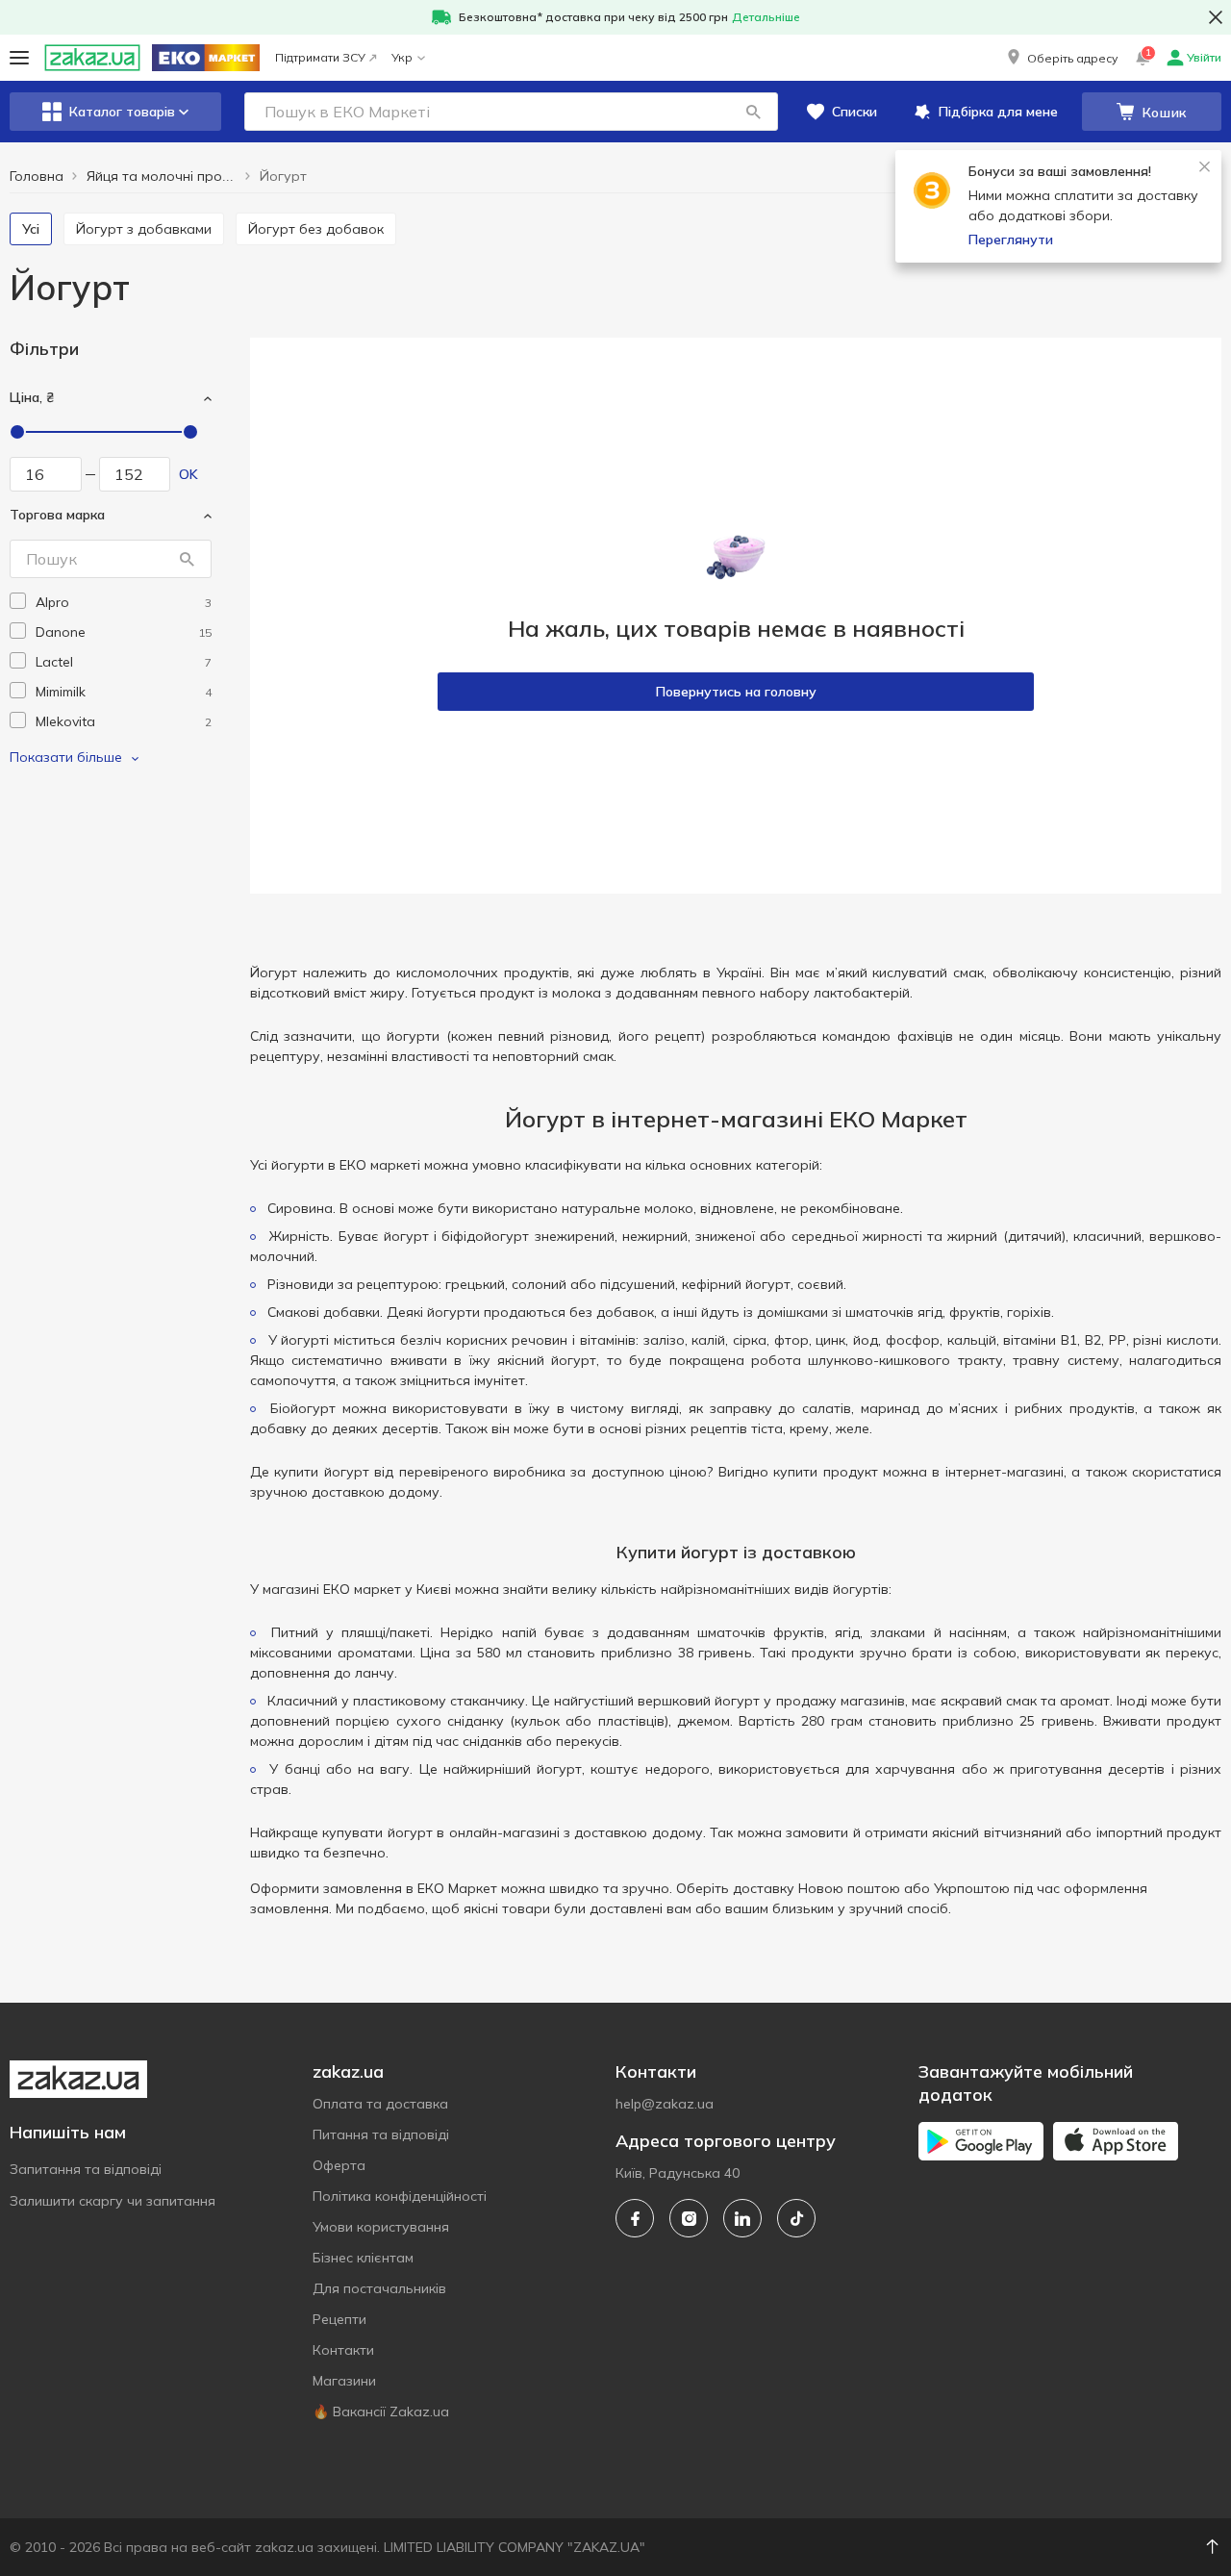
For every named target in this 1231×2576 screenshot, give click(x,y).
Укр (402, 57)
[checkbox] (18, 601)
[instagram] (689, 2218)
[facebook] (635, 2218)
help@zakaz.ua (665, 2104)
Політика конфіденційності (400, 2196)
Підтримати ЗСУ (320, 57)
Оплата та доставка (380, 2104)
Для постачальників (379, 2288)
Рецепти (339, 2319)
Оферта (339, 2165)
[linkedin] (742, 2218)
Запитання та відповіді (86, 2169)
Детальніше (766, 17)
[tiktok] (796, 2218)
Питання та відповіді (381, 2134)
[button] (1061, 58)
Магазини (344, 2381)
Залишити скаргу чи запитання (113, 2201)
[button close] (1216, 17)
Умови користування (381, 2227)
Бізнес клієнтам (363, 2258)
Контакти (343, 2350)
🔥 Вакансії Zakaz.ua (381, 2412)
